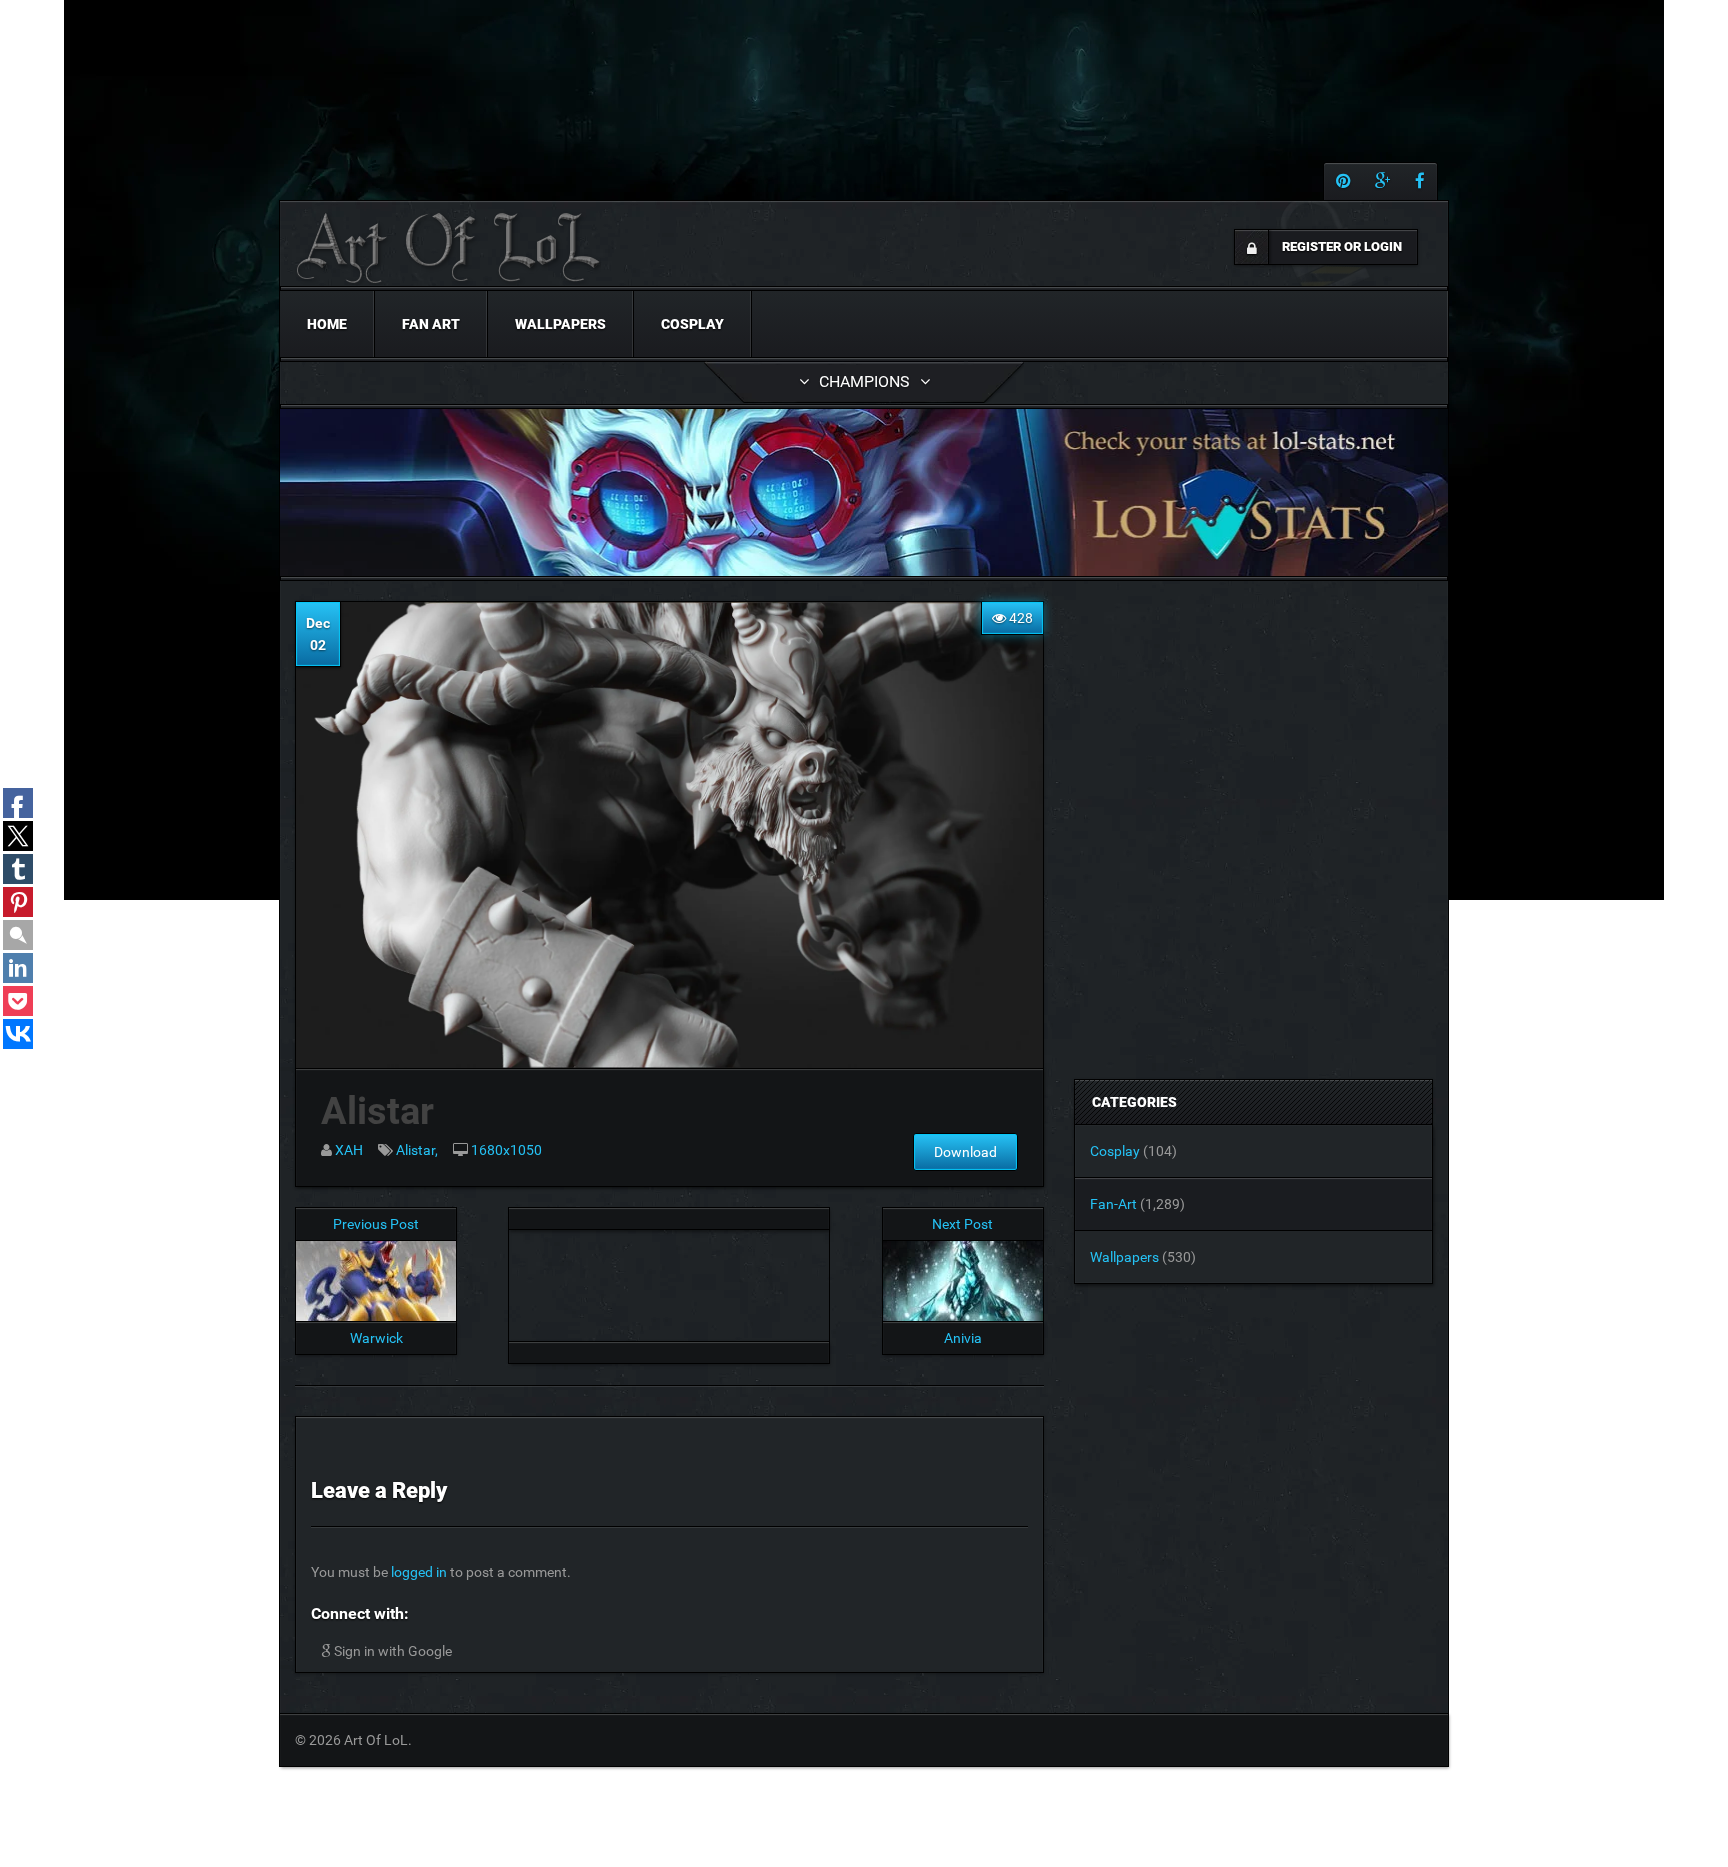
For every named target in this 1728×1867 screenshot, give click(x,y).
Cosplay (692, 324)
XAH (349, 1150)
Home (327, 324)
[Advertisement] (669, 1280)
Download (965, 1152)
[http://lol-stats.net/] (864, 492)
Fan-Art (1113, 1204)
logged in (419, 1572)
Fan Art (431, 324)
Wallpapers (560, 324)
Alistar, (417, 1150)
